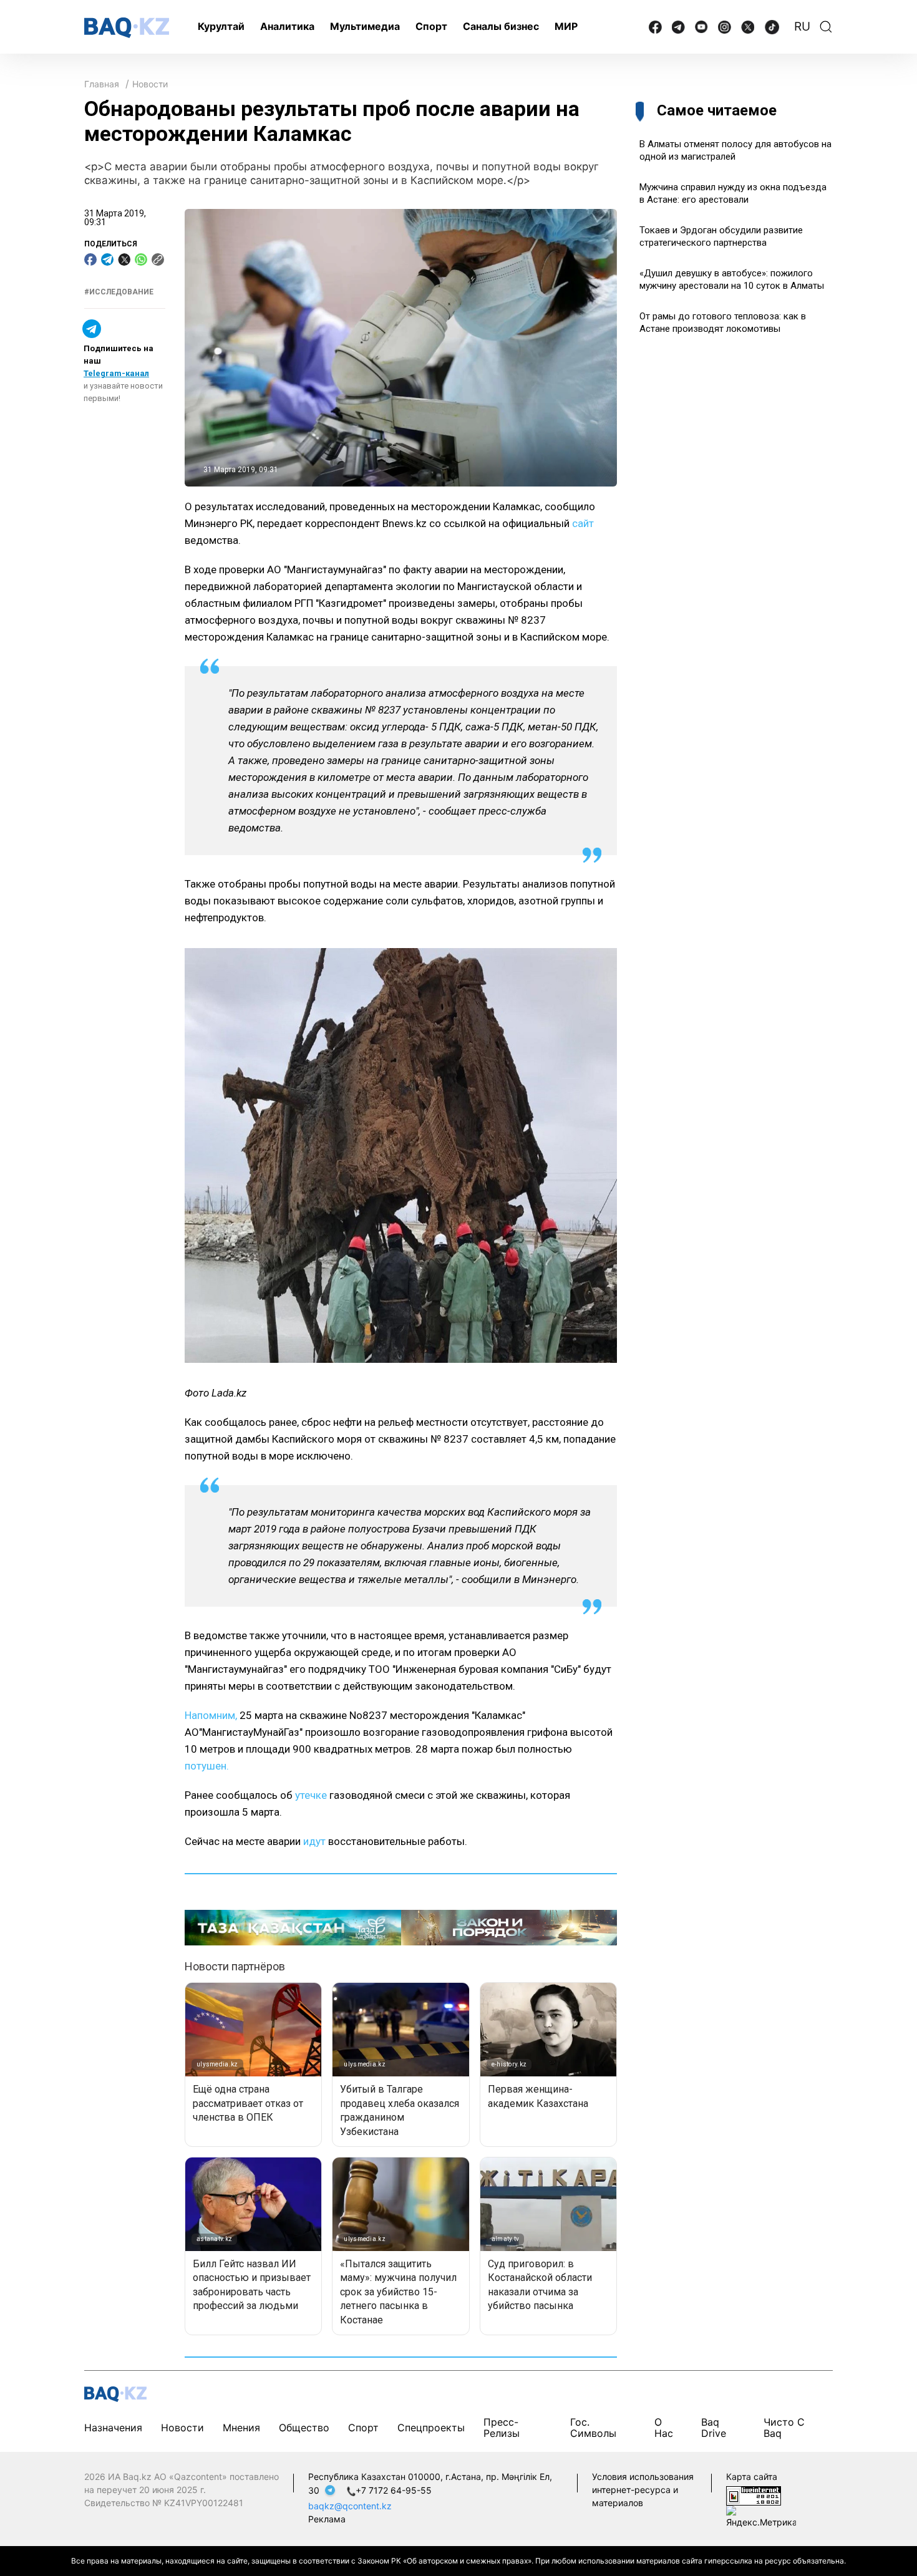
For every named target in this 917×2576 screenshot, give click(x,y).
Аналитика (287, 26)
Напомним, (211, 1715)
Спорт (431, 26)
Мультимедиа (365, 26)
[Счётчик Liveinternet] (754, 2495)
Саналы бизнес (501, 26)
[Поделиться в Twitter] (124, 259)
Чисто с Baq (784, 2428)
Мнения (241, 2428)
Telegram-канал (116, 374)
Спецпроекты (431, 2428)
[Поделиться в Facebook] (90, 259)
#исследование (119, 292)
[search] (826, 27)
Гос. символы (593, 2428)
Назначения (113, 2428)
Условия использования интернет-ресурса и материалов (643, 2490)
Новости (150, 84)
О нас (664, 2428)
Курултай (221, 26)
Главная (102, 84)
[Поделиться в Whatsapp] (141, 259)
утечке (311, 1795)
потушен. (207, 1766)
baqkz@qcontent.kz (350, 2506)
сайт (583, 523)
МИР (566, 26)
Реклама (327, 2519)
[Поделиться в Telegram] (107, 259)
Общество (304, 2428)
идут (314, 1841)
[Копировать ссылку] (158, 259)
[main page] (127, 28)
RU (802, 27)
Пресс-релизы (502, 2428)
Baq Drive (714, 2428)
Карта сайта (752, 2477)
